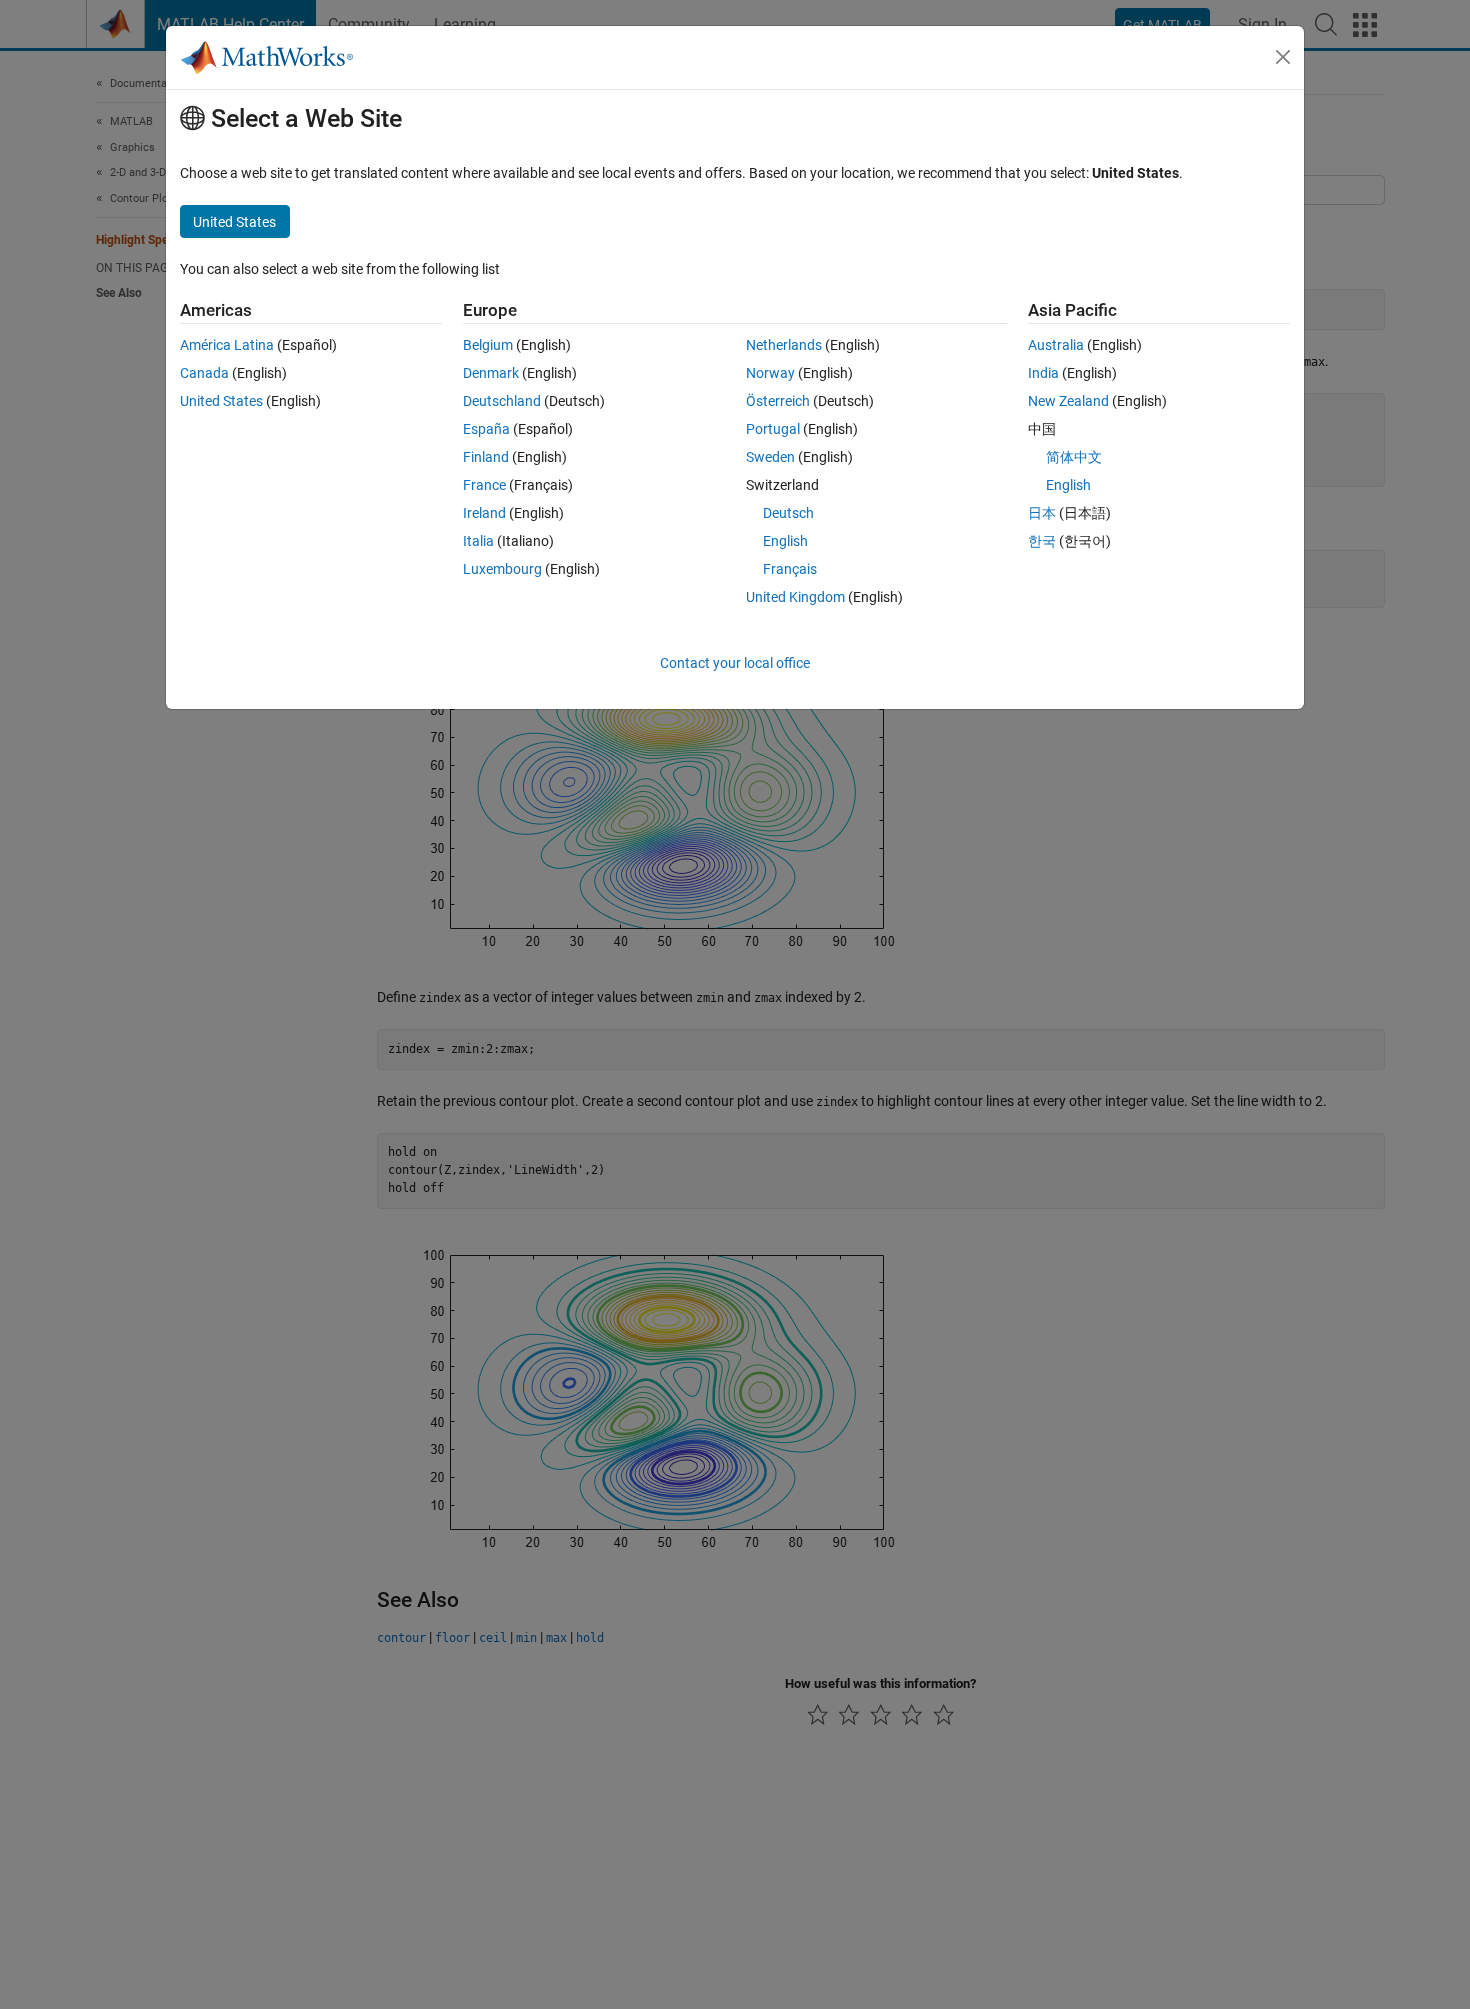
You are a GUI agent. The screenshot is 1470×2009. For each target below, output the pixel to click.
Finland (486, 457)
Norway (770, 373)
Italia (478, 541)
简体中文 (1074, 457)
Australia (1056, 345)
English (785, 541)
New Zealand (1068, 401)
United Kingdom (795, 597)
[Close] (1283, 57)
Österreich (778, 401)
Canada (204, 373)
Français (790, 569)
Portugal (773, 429)
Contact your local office (735, 663)
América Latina (227, 345)
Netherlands (784, 345)
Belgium (488, 345)
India (1043, 373)
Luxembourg (502, 569)
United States (221, 401)
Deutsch (788, 513)
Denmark (491, 373)
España (486, 429)
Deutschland (502, 401)
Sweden (770, 457)
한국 (1042, 541)
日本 (1042, 513)
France (484, 485)
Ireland (484, 513)
